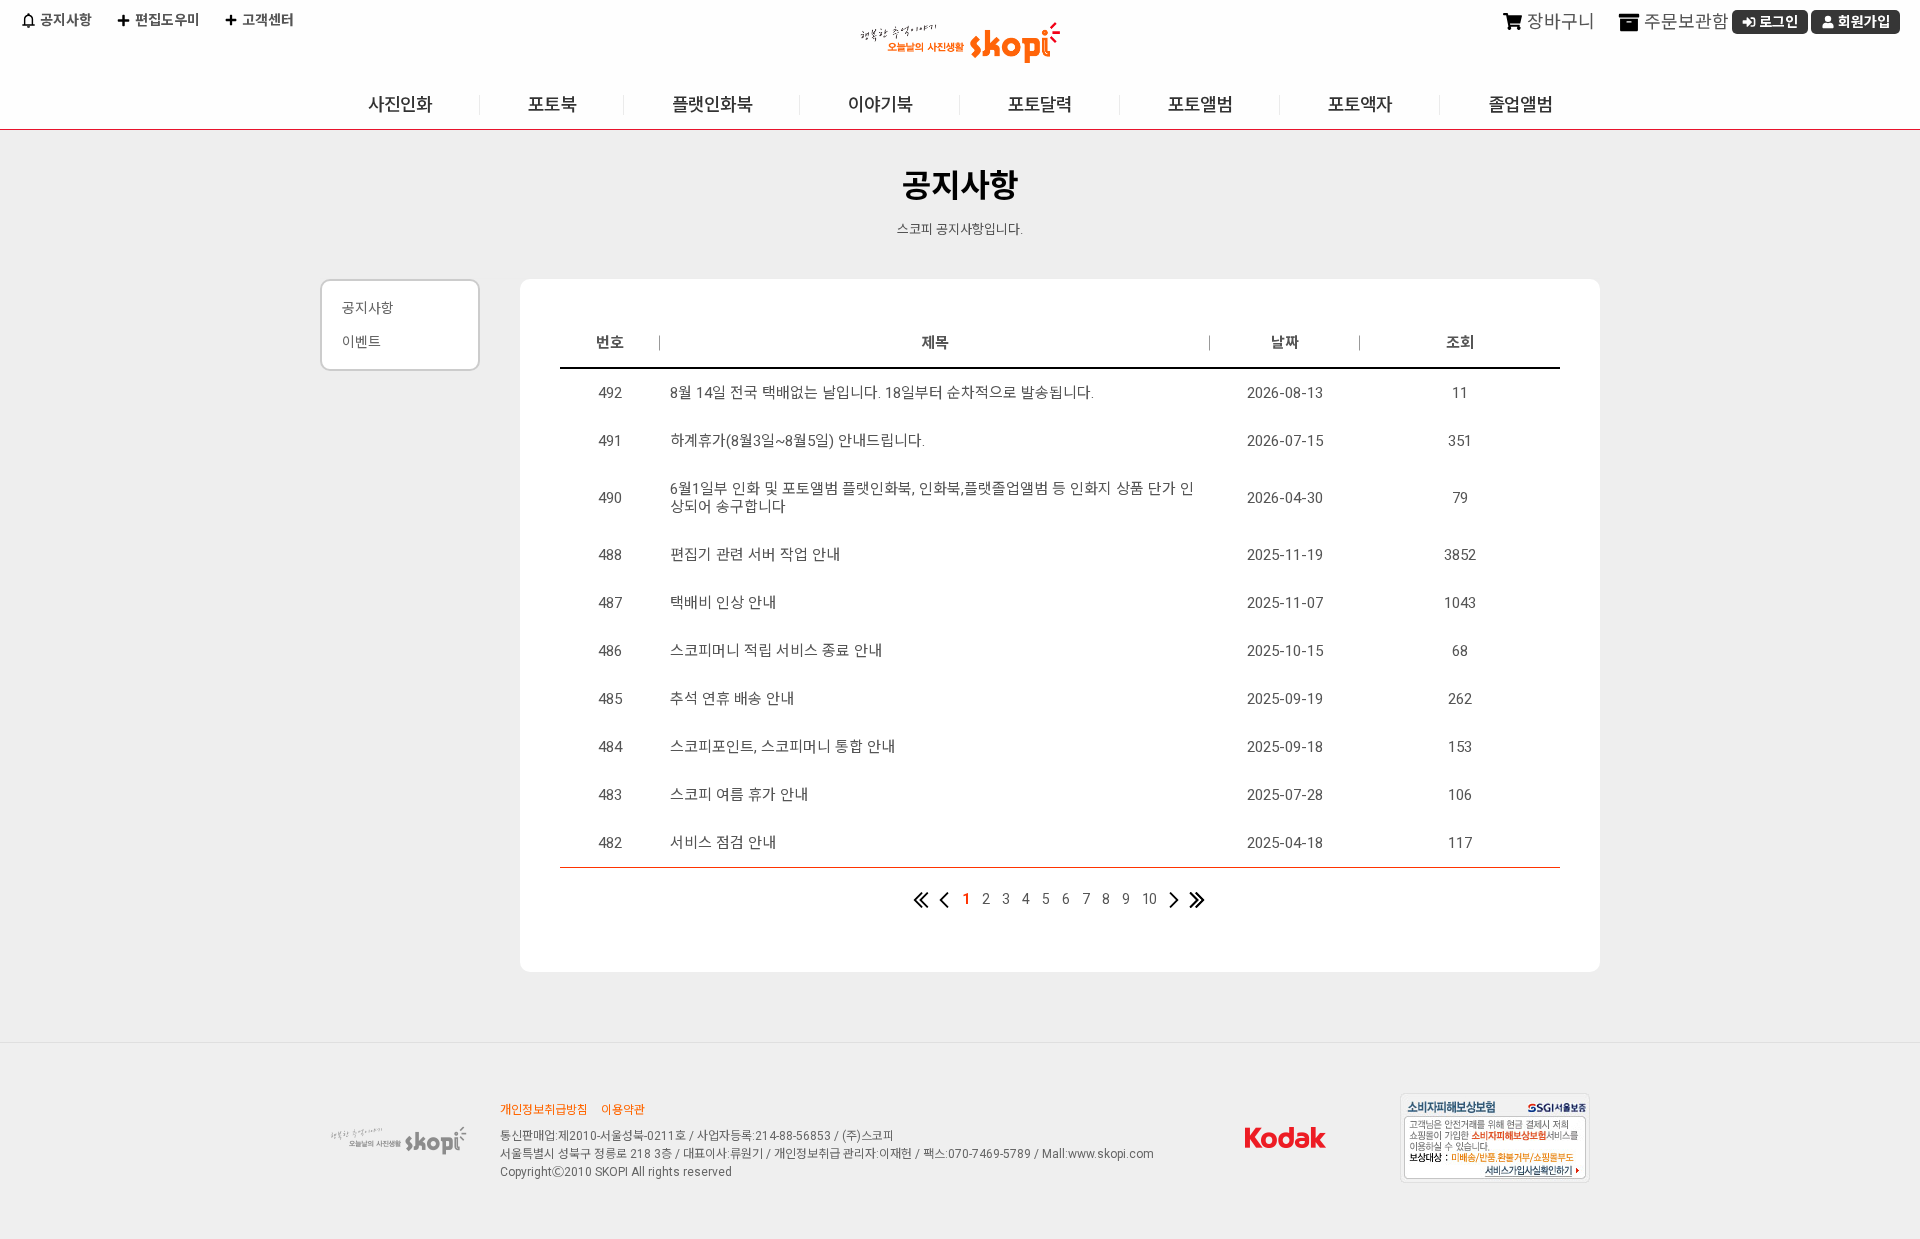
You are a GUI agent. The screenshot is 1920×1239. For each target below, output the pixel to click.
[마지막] (1197, 900)
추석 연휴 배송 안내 (732, 699)
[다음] (1174, 900)
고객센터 (266, 20)
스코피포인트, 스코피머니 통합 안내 (782, 747)
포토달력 (1040, 104)
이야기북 (880, 104)
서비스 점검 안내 (723, 843)
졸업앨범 (1520, 104)
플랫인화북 (712, 104)
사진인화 (400, 104)
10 (1149, 899)
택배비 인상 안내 (723, 603)
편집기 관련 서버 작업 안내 (755, 555)
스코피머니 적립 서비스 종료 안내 (776, 651)
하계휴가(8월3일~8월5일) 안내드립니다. (797, 441)
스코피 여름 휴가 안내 (739, 795)
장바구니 (1559, 21)
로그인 (1777, 22)
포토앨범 (1200, 104)
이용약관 (623, 1110)
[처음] (921, 900)
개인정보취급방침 (544, 1110)
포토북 (552, 104)
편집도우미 (166, 20)
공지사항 (64, 20)
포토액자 (1360, 104)
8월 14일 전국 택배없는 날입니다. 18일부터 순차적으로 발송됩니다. (882, 393)
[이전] (944, 900)
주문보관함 (1684, 21)
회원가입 (1862, 22)
